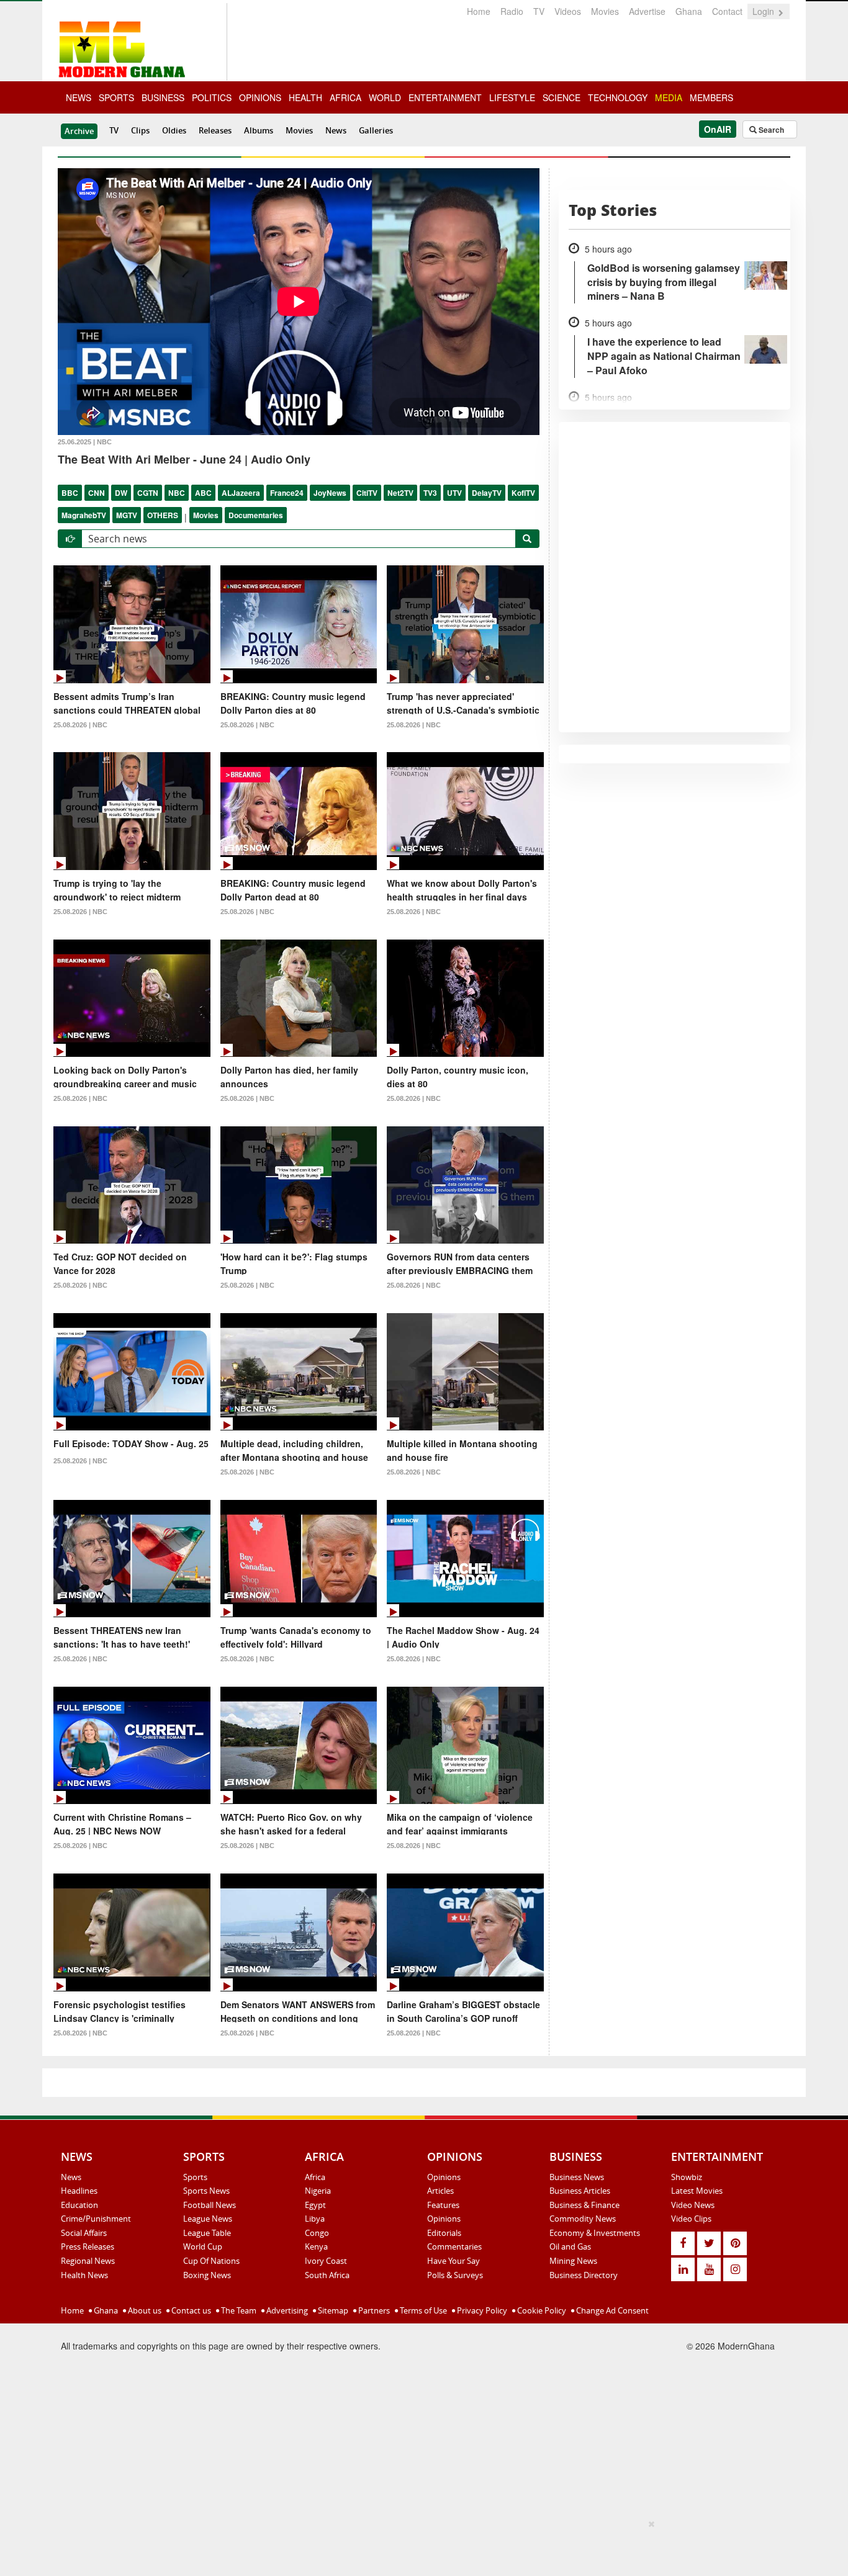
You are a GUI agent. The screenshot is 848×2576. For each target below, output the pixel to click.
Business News (577, 2177)
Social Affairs (84, 2233)
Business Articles (580, 2191)
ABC (203, 493)
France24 (287, 493)
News (336, 130)
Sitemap (332, 2310)
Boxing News (207, 2275)
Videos (568, 11)
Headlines (79, 2191)
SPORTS (116, 97)
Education (79, 2205)
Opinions (444, 2177)
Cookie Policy (541, 2310)
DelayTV (487, 493)
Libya (315, 2219)
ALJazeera (241, 493)
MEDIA (669, 97)
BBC (70, 493)
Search (770, 130)
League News (208, 2219)
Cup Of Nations (211, 2261)
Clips (140, 130)
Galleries (376, 130)
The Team (238, 2310)
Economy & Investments (595, 2233)
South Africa (327, 2275)
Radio (512, 11)
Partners (373, 2310)
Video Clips (691, 2219)
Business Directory (584, 2275)
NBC (177, 493)
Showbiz (687, 2177)
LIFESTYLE (512, 97)
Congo (317, 2233)
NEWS (79, 97)
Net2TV (400, 493)
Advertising (286, 2310)
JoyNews (330, 493)
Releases (215, 130)
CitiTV (367, 493)
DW (121, 493)
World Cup (203, 2246)
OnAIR (718, 129)
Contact (727, 11)
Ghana (689, 11)
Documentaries (256, 515)
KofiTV (523, 493)
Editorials (444, 2233)
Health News (84, 2275)
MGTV (127, 515)
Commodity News (583, 2219)
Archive (79, 131)
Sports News (206, 2191)
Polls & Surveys (455, 2275)
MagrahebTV (84, 515)
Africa (315, 2177)
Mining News (573, 2261)
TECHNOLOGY (618, 97)
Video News (693, 2205)
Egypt (315, 2205)
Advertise (647, 11)
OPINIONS (260, 97)
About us (144, 2310)
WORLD (385, 97)
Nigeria (318, 2191)
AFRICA (345, 97)
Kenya (316, 2246)
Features (443, 2205)
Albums (259, 130)
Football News (210, 2205)
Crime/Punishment (96, 2219)
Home (479, 11)
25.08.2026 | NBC (80, 725)
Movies (605, 11)
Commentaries (454, 2246)
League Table (207, 2233)
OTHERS (163, 515)
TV (539, 11)
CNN (97, 493)
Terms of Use (422, 2310)
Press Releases (88, 2246)
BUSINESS (163, 97)
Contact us (190, 2310)
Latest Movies (697, 2191)
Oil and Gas (570, 2246)
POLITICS (212, 97)
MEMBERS (711, 97)
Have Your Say (453, 2261)
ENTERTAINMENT (445, 97)
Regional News (88, 2261)
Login (765, 11)
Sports (195, 2177)
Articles (440, 2191)
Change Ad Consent (611, 2310)
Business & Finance (584, 2205)
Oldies (174, 130)
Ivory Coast (326, 2261)
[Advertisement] (420, 2546)
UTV (454, 493)
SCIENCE (562, 97)
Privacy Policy (481, 2310)
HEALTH (305, 97)
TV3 (430, 493)
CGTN (148, 493)
